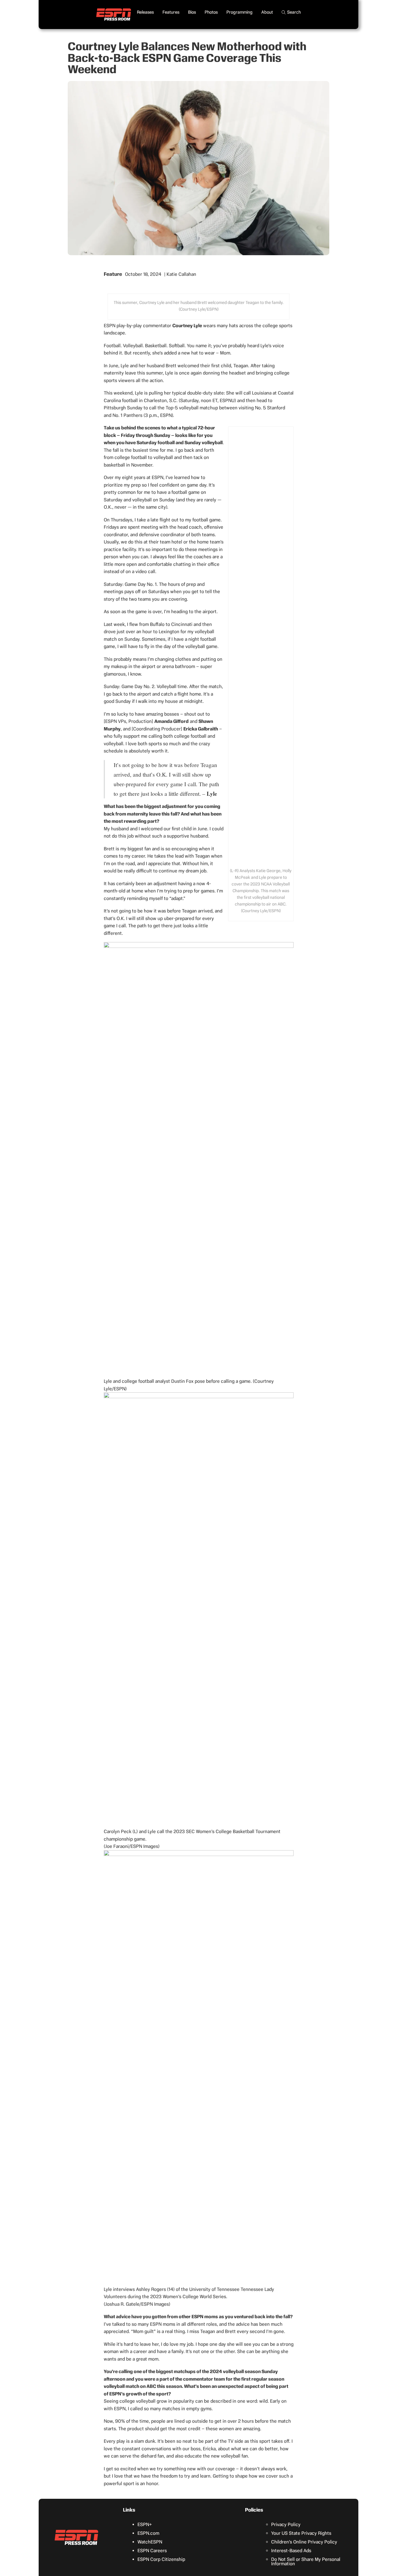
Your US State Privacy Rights (301, 2533)
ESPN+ (145, 2524)
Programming (239, 12)
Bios (192, 12)
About (267, 12)
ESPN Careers (152, 2551)
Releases (145, 12)
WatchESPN (150, 2542)
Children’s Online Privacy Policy (304, 2542)
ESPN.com (148, 2533)
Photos (211, 12)
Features (171, 12)
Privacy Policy (286, 2524)
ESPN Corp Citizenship (161, 2559)
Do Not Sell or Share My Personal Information (306, 2561)
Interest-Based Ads (291, 2551)
